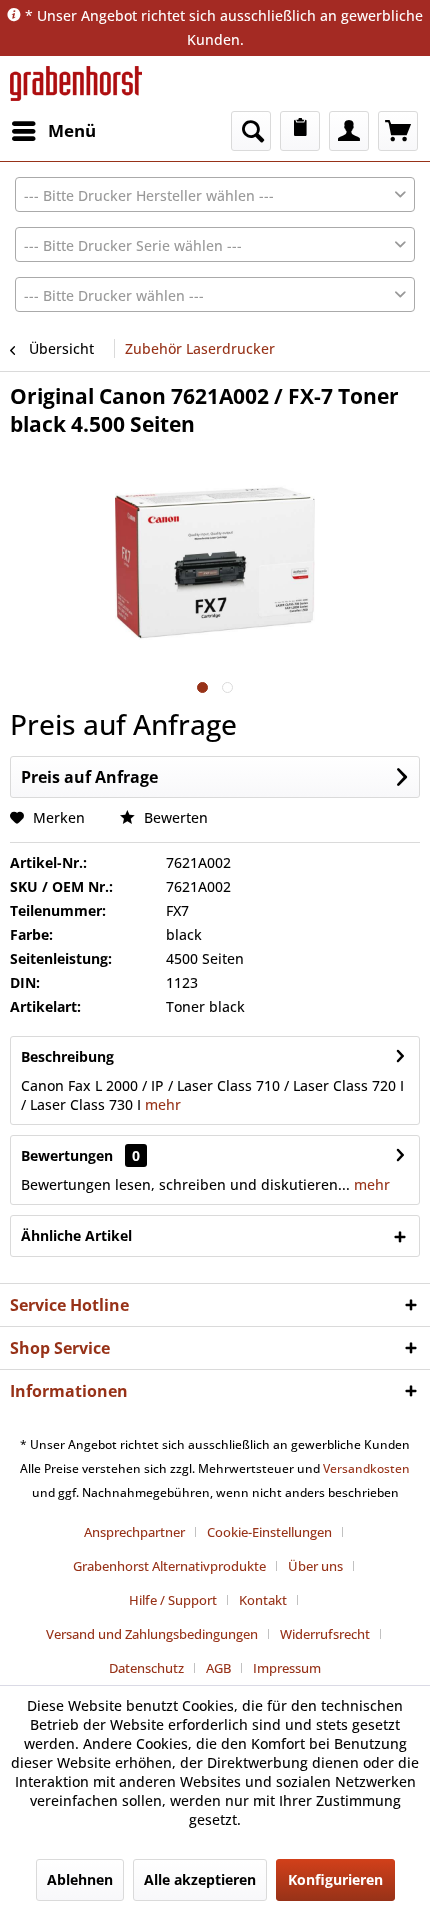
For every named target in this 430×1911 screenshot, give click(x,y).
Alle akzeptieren (200, 1879)
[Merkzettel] (300, 131)
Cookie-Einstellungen (269, 1532)
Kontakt (263, 1600)
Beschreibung (67, 1056)
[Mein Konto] (349, 131)
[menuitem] (53, 131)
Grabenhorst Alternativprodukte (169, 1566)
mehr (161, 1104)
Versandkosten (366, 1468)
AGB (218, 1668)
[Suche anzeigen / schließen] (251, 131)
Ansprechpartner (134, 1532)
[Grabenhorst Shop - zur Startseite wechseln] (76, 83)
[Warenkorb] (398, 131)
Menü (72, 130)
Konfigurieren (335, 1879)
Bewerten (174, 817)
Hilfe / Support (173, 1600)
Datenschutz (146, 1668)
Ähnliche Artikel (76, 1235)
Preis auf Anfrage (89, 777)
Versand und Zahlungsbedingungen (152, 1634)
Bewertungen (67, 1155)
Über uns (315, 1566)
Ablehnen (80, 1879)
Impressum (287, 1668)
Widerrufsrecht (325, 1634)
